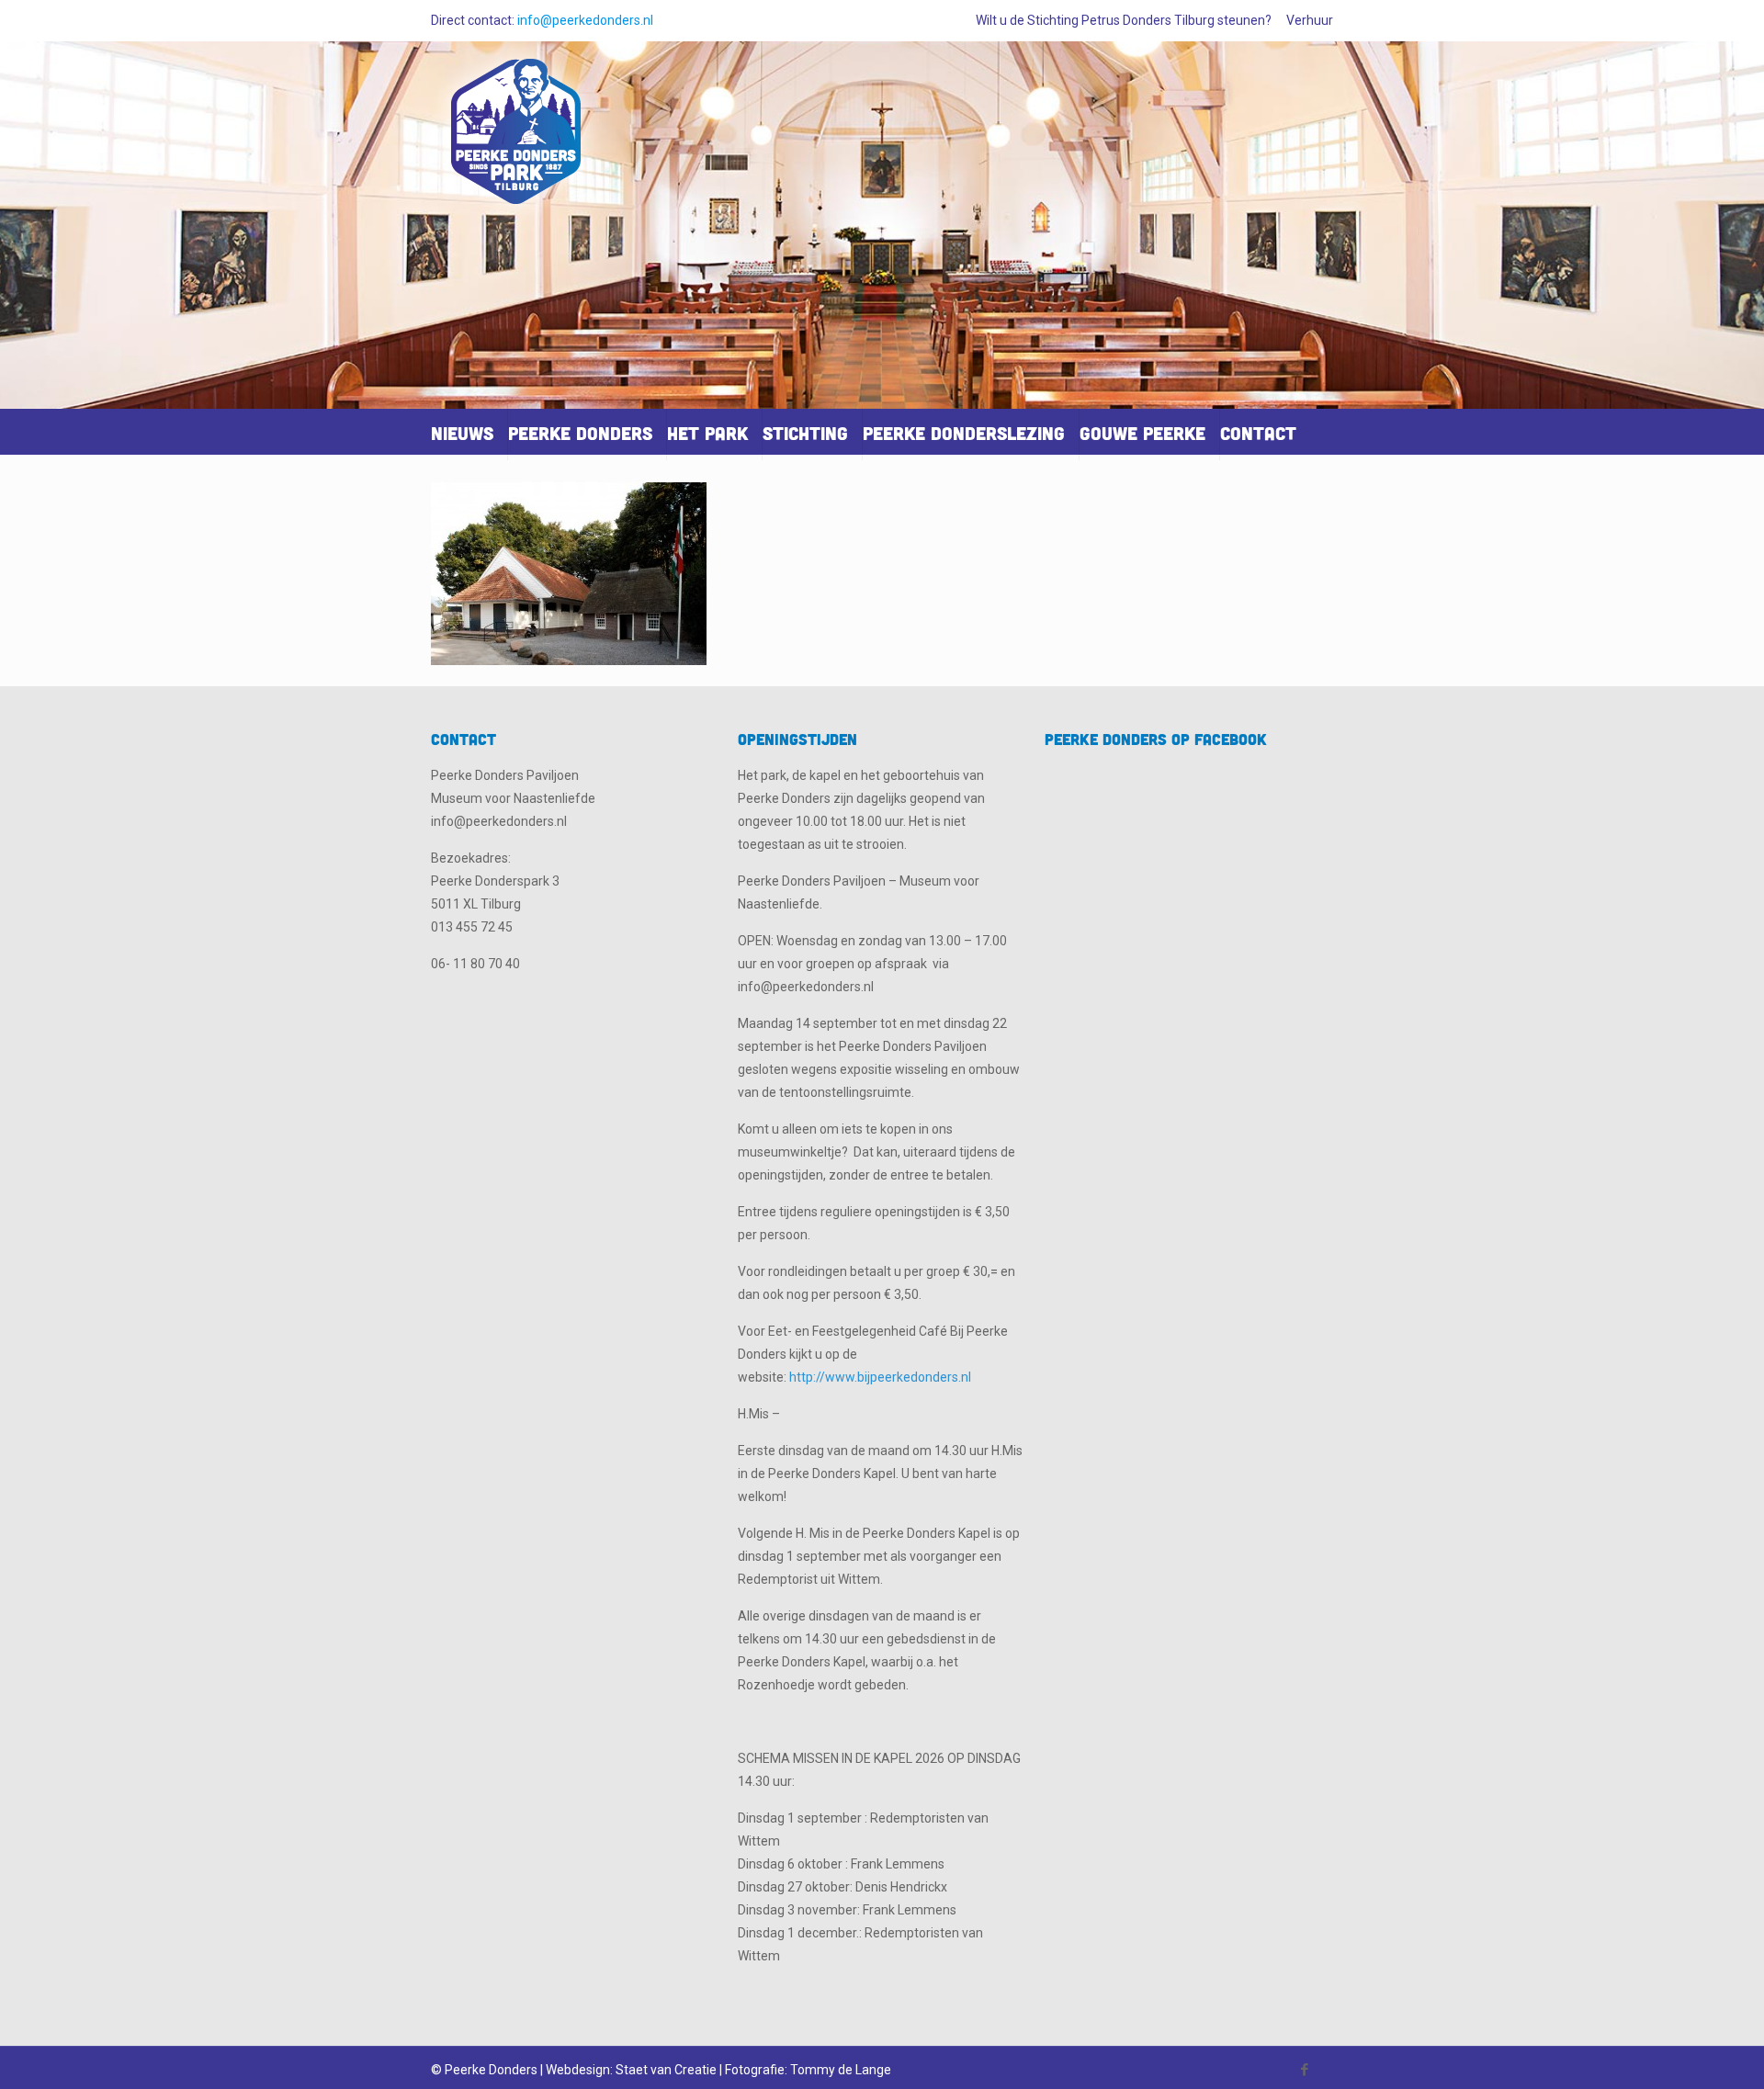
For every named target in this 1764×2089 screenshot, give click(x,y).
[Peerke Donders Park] (516, 139)
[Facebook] (1305, 2070)
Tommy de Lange (841, 2070)
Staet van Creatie (666, 2070)
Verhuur (1310, 20)
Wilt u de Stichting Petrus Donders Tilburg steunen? (1124, 20)
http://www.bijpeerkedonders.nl (880, 1377)
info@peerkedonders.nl (585, 20)
